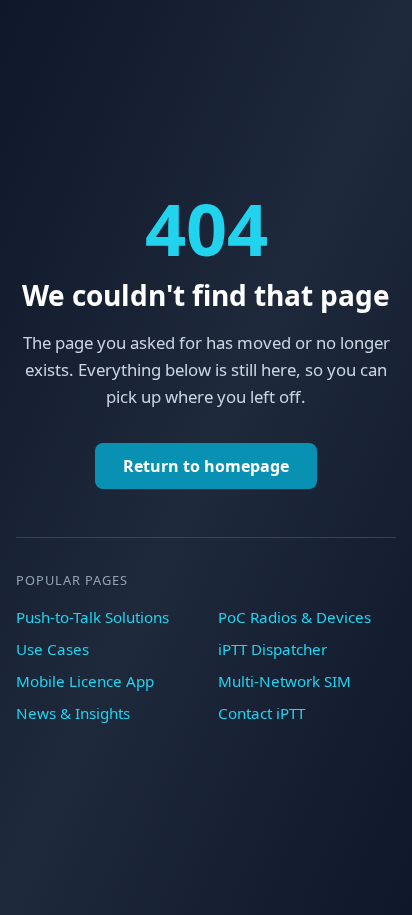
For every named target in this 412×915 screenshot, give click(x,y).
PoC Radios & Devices (294, 617)
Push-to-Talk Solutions (92, 617)
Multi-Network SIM (284, 681)
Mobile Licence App (85, 681)
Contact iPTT (261, 713)
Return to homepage (206, 466)
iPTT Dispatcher (272, 649)
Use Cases (52, 649)
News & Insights (73, 713)
